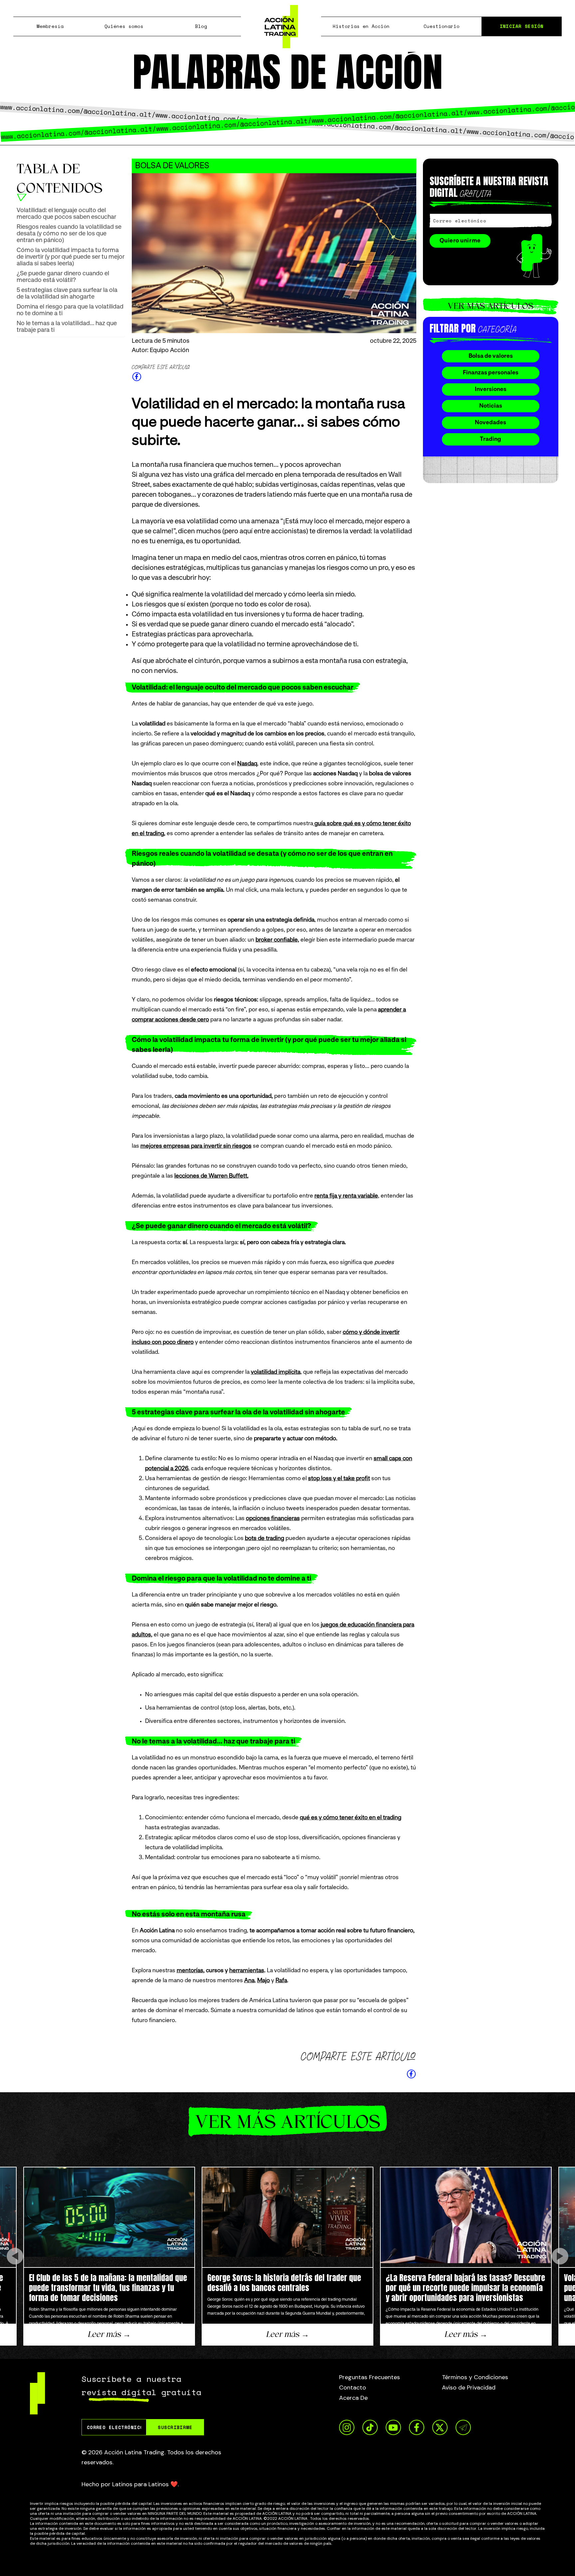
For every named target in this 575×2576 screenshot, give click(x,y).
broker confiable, (277, 940)
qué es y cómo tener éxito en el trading (351, 1818)
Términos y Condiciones (475, 2377)
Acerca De (353, 2398)
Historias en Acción (361, 26)
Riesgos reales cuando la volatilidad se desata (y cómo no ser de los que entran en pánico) (69, 234)
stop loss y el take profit (339, 1479)
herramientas (247, 1971)
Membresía (50, 26)
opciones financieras (273, 1519)
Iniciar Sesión (522, 26)
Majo (264, 1981)
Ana (249, 1981)
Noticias (491, 406)
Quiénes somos (124, 26)
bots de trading (265, 1539)
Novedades (490, 423)
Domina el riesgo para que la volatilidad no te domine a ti (70, 310)
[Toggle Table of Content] (22, 197)
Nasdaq (247, 764)
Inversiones (491, 389)
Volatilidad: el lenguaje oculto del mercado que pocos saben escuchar (66, 214)
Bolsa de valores (491, 356)
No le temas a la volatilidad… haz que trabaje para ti (67, 327)
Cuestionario (442, 26)
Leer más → (109, 2334)
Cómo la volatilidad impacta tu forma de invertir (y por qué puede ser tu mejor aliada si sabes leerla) (71, 257)
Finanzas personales (491, 373)
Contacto (353, 2387)
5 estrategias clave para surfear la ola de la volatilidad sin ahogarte (67, 294)
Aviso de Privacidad (469, 2387)
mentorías (190, 1971)
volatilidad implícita (276, 1372)
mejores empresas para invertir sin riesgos (196, 1146)
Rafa (281, 1981)
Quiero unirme (460, 241)
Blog (201, 26)
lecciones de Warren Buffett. (211, 1176)
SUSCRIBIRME (175, 2427)
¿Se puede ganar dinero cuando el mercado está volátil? (63, 277)
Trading (490, 439)
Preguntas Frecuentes (370, 2377)
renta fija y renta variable (346, 1196)
